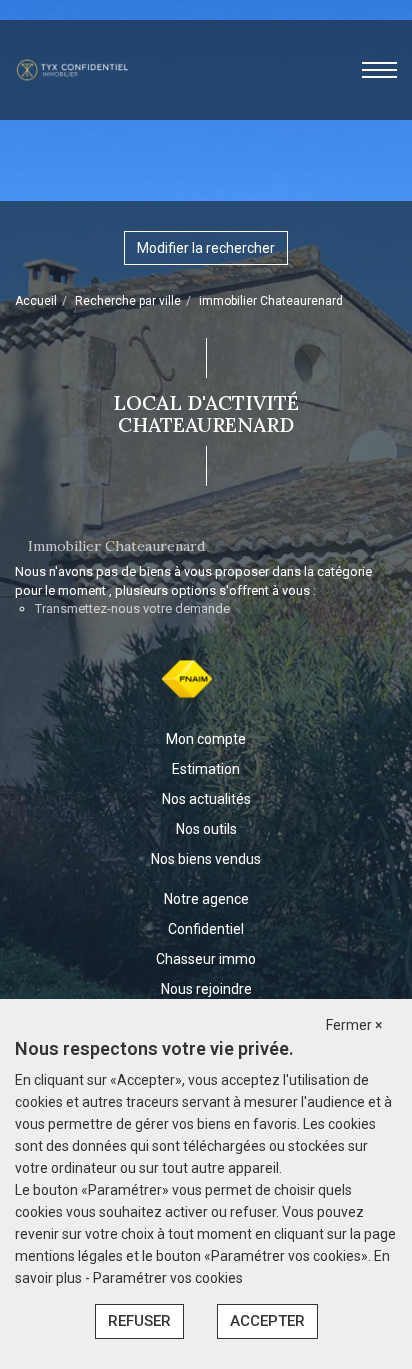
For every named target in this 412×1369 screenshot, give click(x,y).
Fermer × (354, 1025)
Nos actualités (206, 799)
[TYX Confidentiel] (72, 69)
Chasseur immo (206, 959)
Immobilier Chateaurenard (116, 546)
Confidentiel (206, 929)
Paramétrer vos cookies (168, 1278)
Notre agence (206, 899)
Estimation (206, 769)
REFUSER (139, 1321)
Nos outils (206, 829)
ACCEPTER (267, 1321)
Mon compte (206, 739)
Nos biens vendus (206, 859)
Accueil (36, 301)
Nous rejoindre (206, 989)
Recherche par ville (128, 301)
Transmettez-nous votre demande (132, 608)
